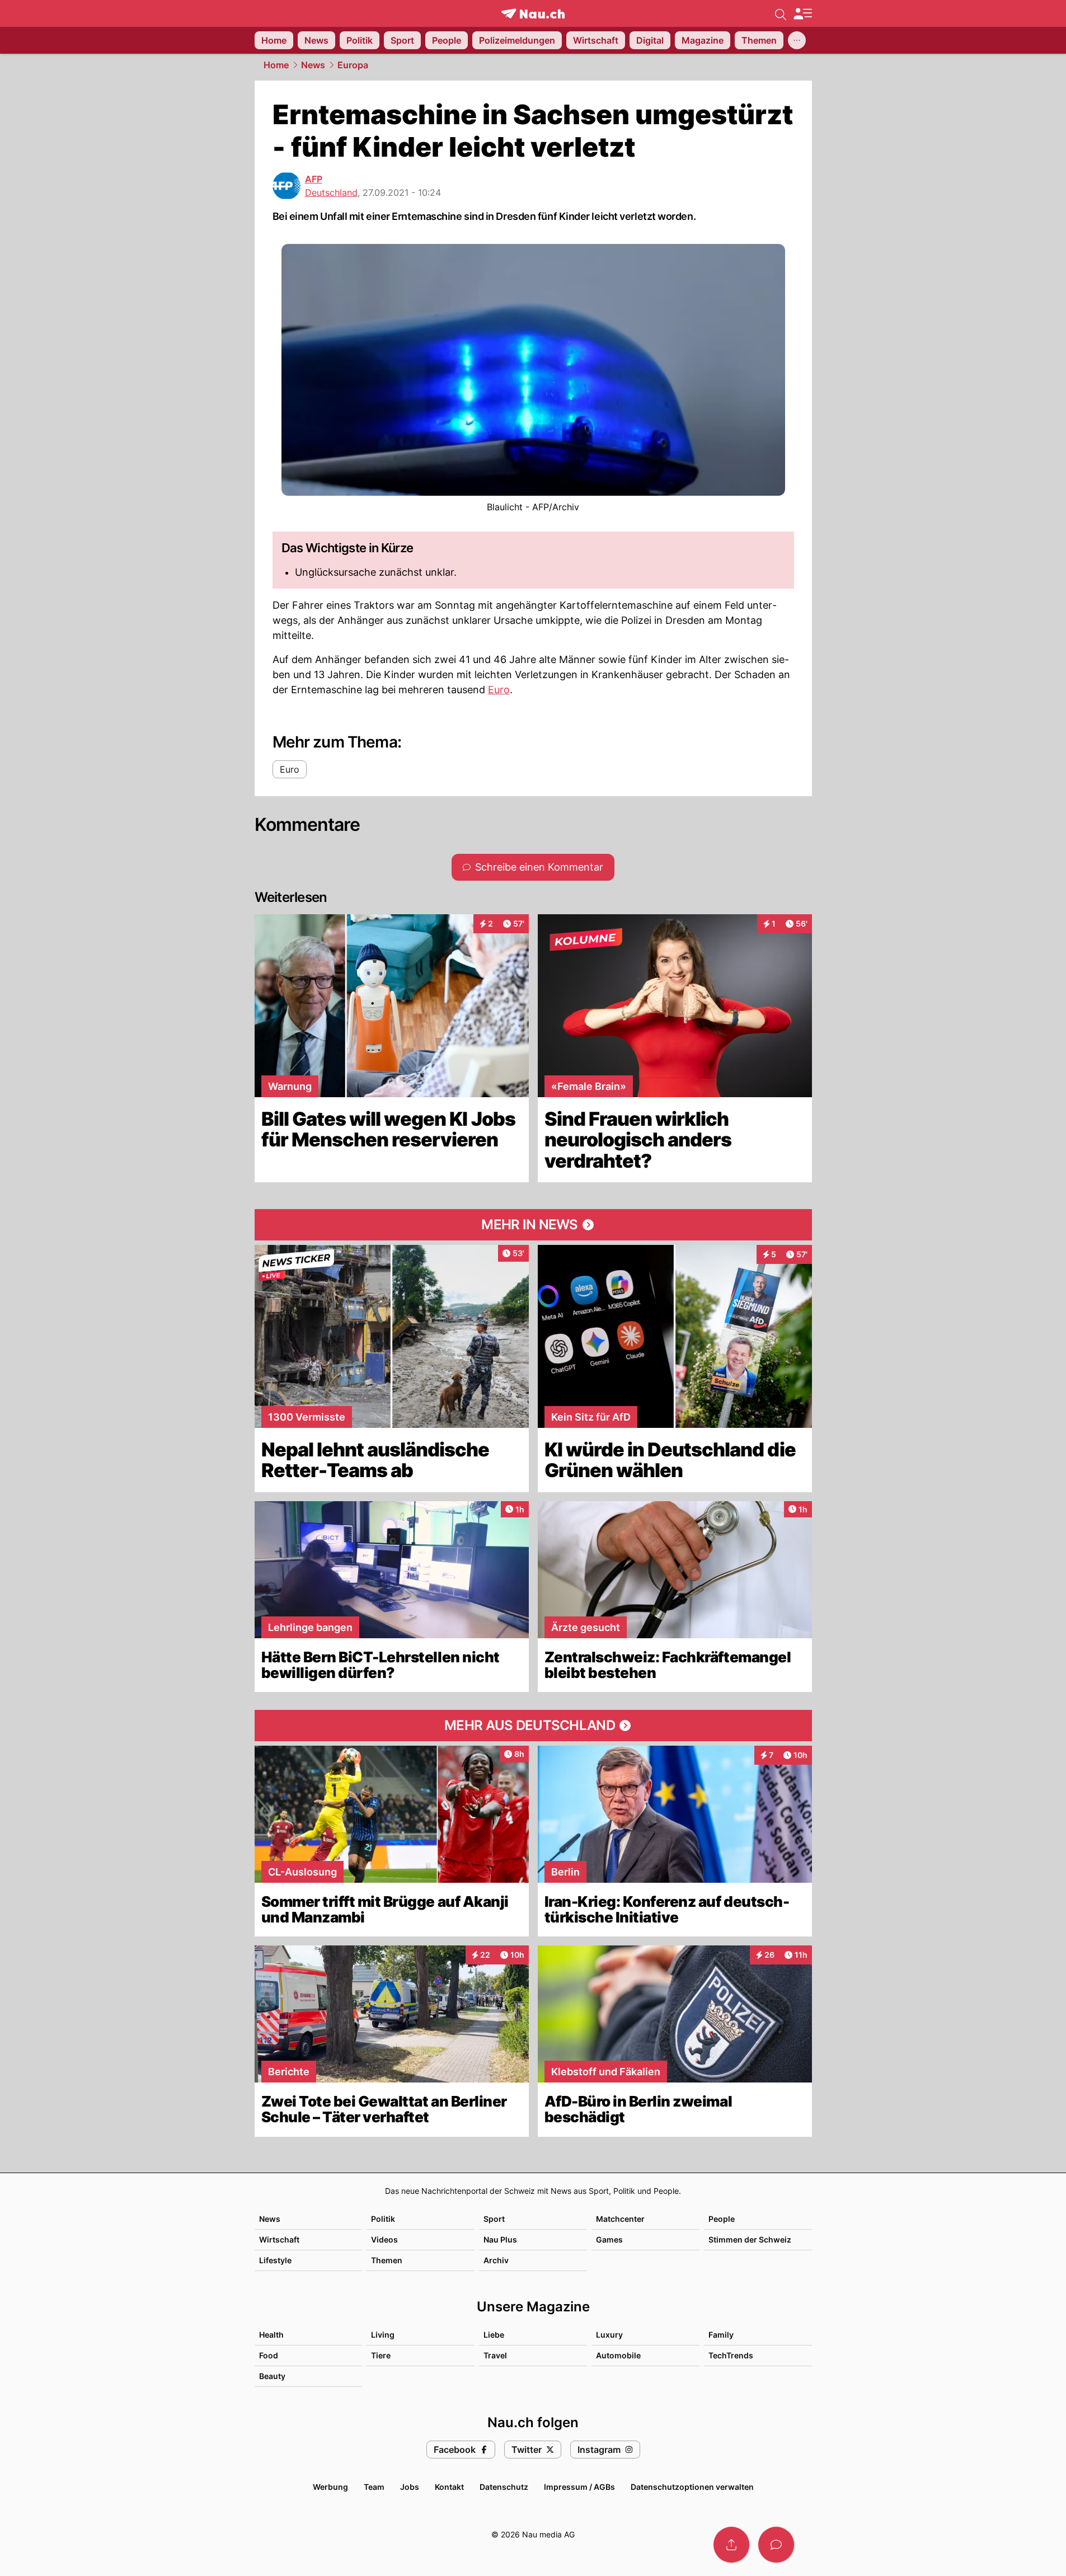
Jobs (410, 2487)
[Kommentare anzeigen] (776, 2545)
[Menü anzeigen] (802, 14)
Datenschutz (504, 2487)
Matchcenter (620, 2219)
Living (383, 2335)
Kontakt (449, 2487)
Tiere (381, 2355)
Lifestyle (275, 2260)
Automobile (618, 2355)
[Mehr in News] (533, 1225)
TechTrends (731, 2355)
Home (276, 65)
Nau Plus (500, 2239)
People (722, 2219)
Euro (499, 690)
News (313, 65)
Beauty (272, 2376)
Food (269, 2355)
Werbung (330, 2487)
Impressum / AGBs (579, 2487)
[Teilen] (731, 2545)
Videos (384, 2239)
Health (271, 2335)
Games (609, 2239)
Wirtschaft (279, 2239)
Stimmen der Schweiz (750, 2239)
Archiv (496, 2260)
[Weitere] (797, 40)
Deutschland (331, 192)
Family (721, 2335)
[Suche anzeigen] (781, 13)
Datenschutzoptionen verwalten (692, 2487)
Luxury (609, 2335)
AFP (314, 179)
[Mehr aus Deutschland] (533, 1726)
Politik (383, 2219)
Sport (494, 2219)
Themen (387, 2260)
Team (374, 2487)
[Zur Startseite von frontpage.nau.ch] (533, 14)
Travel (495, 2355)
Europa (353, 65)
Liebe (494, 2335)
